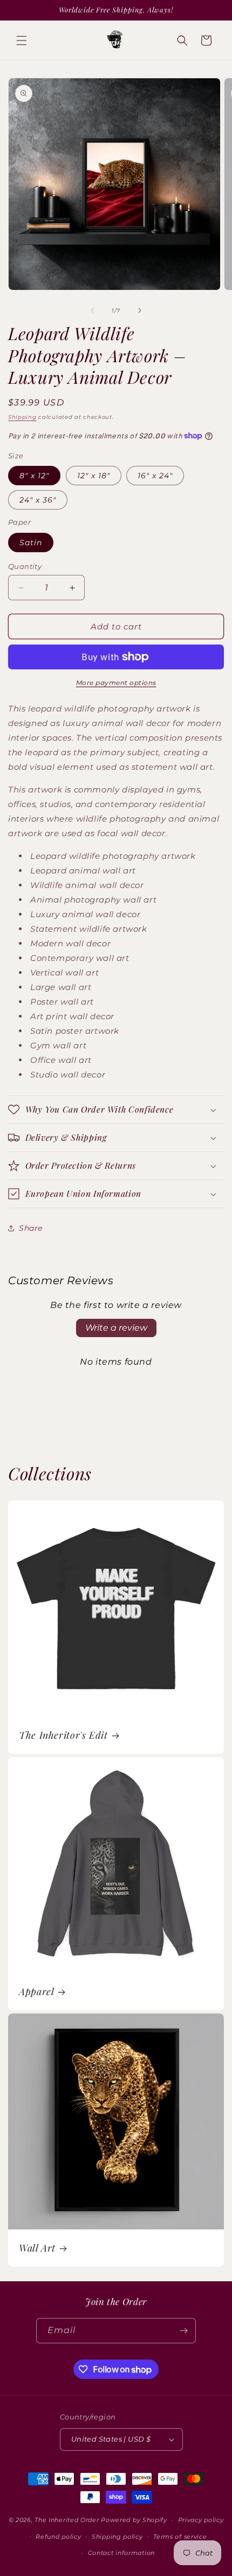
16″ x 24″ (155, 476)
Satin (31, 543)
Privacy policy (201, 2520)
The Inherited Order (67, 2520)
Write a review (116, 1328)
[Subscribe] (183, 2331)
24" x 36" (38, 500)
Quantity (25, 566)
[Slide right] (140, 310)
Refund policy (58, 2537)
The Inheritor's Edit (63, 1735)
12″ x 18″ (94, 476)
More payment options (116, 683)
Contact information (121, 2553)
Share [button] (31, 1228)
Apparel (36, 1991)
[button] (22, 40)
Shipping (22, 417)
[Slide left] (92, 310)
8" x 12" (34, 476)
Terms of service (180, 2537)
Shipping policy (117, 2537)
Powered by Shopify (134, 2520)
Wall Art (37, 2248)
